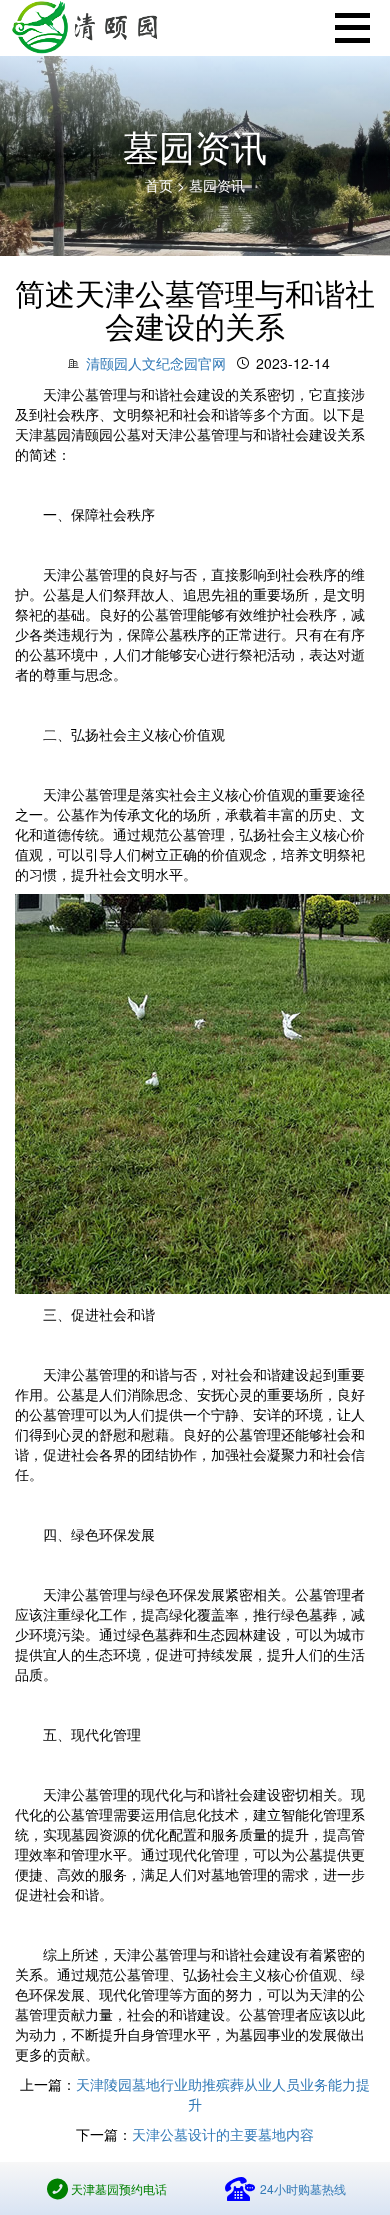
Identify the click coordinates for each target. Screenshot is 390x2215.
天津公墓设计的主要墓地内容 (223, 2134)
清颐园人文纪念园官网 (156, 363)
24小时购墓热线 (303, 2188)
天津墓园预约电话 (119, 2188)
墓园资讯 (217, 185)
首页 (161, 185)
